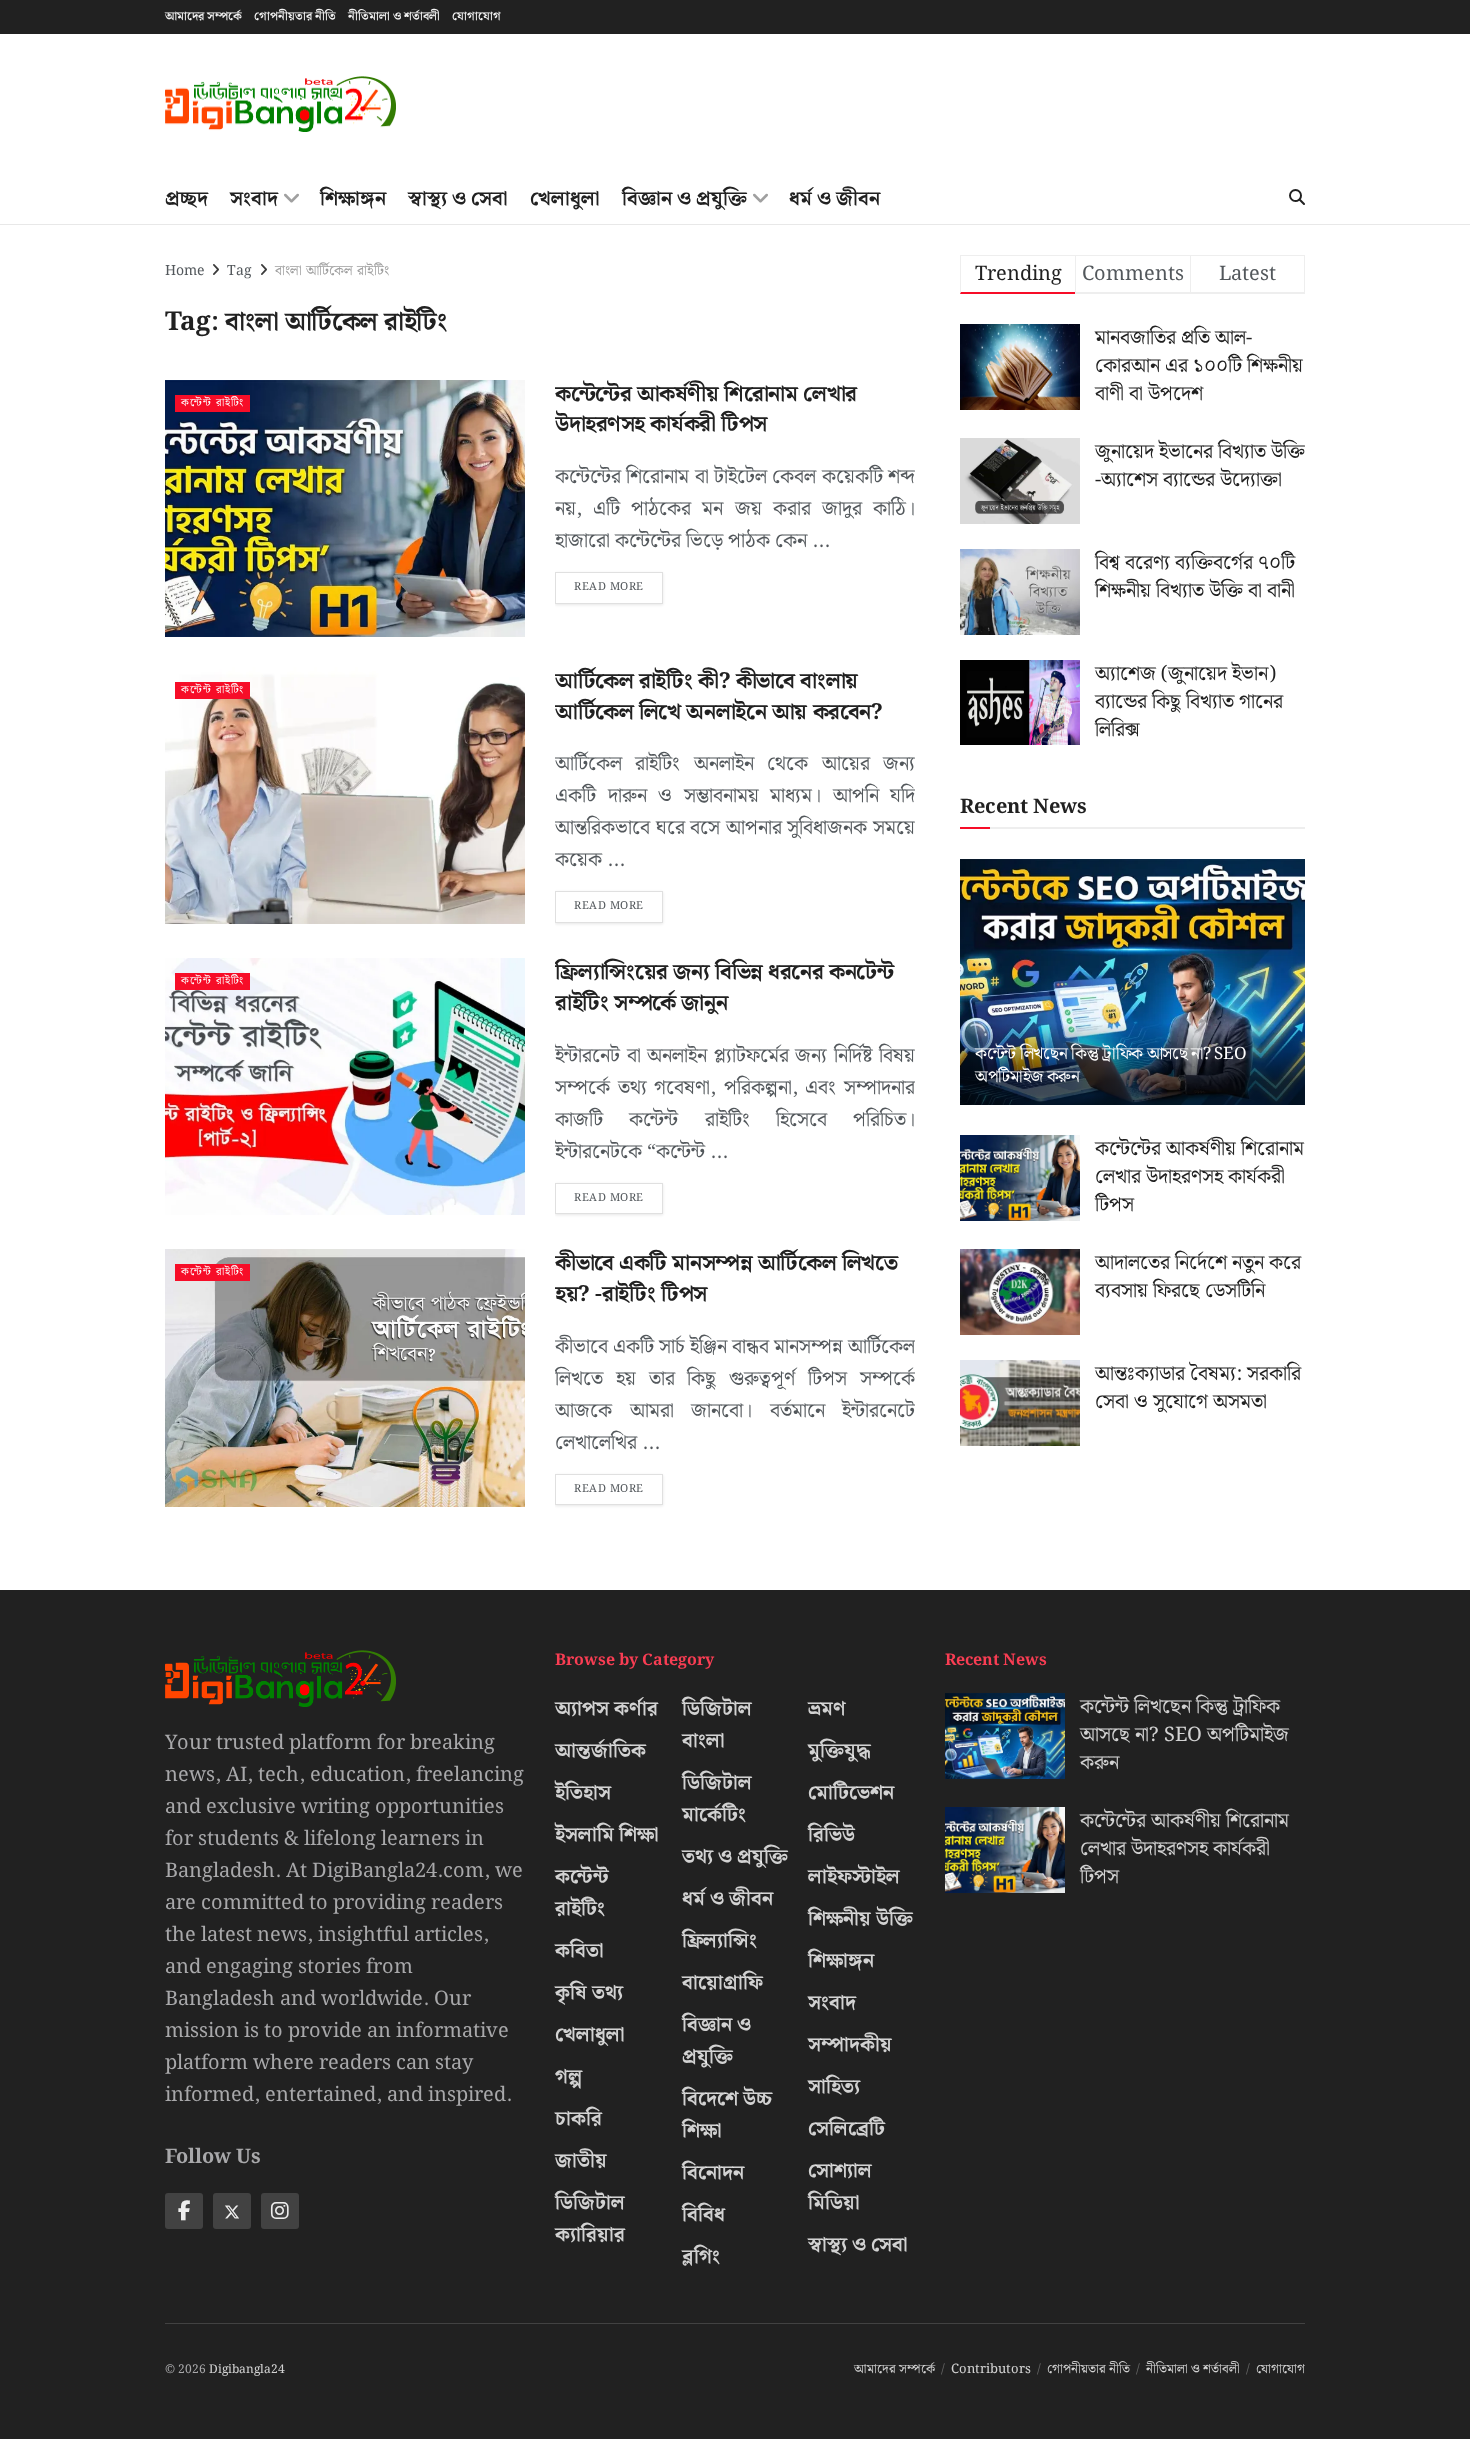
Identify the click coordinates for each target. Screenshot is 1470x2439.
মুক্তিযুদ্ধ (839, 1751)
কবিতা (579, 1951)
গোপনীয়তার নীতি (295, 16)
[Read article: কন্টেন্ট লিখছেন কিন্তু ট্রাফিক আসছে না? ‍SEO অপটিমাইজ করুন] (1132, 982)
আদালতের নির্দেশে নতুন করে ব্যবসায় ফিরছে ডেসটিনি (1198, 1277)
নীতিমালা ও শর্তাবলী (394, 16)
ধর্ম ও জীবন (834, 199)
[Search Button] (1297, 199)
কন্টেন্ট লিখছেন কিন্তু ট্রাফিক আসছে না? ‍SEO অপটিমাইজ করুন (1110, 1066)
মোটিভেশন (851, 1793)
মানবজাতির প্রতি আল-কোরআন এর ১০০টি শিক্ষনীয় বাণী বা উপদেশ (1199, 366)
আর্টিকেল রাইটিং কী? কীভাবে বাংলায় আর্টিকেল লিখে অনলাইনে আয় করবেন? (718, 697)
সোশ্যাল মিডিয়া (840, 2187)
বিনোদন (713, 2173)
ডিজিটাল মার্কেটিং (717, 1799)
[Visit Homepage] (280, 104)
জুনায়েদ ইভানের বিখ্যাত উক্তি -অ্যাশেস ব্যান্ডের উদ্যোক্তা (1200, 466)
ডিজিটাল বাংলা (717, 1725)
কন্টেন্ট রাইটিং (212, 403)
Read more (618, 584)
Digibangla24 (247, 2369)
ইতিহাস (583, 1793)
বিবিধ (703, 2215)
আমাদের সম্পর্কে (203, 16)
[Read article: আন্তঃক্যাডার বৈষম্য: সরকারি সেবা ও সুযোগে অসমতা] (1020, 1403)
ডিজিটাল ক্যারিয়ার (590, 2219)
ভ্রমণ (827, 1709)
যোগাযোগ (476, 16)
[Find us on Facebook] (184, 2211)
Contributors (991, 2369)
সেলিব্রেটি (846, 2129)
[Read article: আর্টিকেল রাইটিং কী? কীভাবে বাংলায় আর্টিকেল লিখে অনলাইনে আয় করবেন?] (345, 795)
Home (184, 271)
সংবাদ (254, 199)
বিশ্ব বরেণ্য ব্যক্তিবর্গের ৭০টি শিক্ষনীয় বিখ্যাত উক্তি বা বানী (1195, 577)
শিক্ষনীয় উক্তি (860, 1919)
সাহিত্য (834, 2087)
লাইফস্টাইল (854, 1877)
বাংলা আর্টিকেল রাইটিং (332, 271)
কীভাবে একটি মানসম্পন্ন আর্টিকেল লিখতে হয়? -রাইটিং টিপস (726, 1279)
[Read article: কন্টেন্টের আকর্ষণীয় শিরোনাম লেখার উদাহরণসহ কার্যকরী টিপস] (345, 508)
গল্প (568, 2077)
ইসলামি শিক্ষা (607, 1835)
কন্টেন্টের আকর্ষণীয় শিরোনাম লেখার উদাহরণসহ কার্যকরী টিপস (706, 410)
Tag (239, 271)
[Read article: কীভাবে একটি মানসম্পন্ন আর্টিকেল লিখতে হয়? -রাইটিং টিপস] (345, 1377)
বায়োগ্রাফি (722, 1983)
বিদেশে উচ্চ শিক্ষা (727, 2115)
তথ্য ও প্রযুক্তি (735, 1857)
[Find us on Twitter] (232, 2211)
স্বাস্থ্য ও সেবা (458, 199)
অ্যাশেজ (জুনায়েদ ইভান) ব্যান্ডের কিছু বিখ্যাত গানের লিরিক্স (1189, 702)
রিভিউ (831, 1835)
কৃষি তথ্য (589, 1993)
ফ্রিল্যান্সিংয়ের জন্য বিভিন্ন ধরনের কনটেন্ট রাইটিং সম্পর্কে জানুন (724, 988)
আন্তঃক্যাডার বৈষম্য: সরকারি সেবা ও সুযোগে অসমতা (1198, 1388)
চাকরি (578, 2119)
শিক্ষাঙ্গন (353, 199)
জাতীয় (581, 2161)
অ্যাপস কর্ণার (606, 1709)
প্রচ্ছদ (186, 199)
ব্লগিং (701, 2257)
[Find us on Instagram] (280, 2211)
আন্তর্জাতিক (600, 1751)
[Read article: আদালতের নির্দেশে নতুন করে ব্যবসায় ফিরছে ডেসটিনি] (1020, 1292)
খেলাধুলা (565, 199)
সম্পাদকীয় (850, 2045)
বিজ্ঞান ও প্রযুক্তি (684, 199)
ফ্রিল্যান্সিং (719, 1941)
